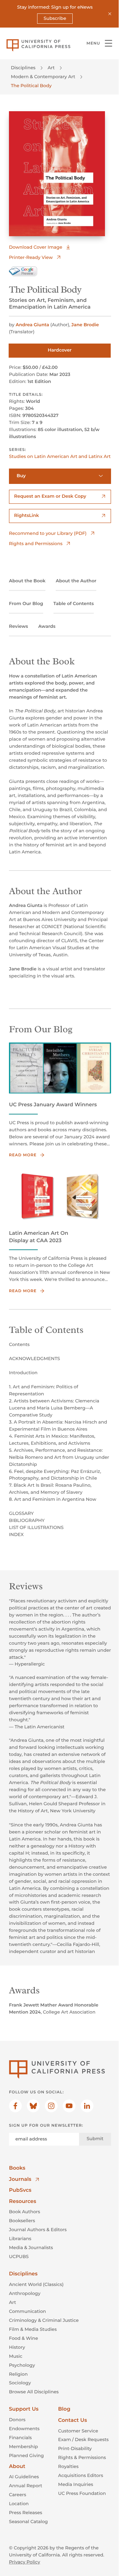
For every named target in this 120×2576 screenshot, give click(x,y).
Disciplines (23, 68)
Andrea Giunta (32, 325)
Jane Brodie (85, 325)
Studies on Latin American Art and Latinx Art (60, 456)
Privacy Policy (24, 2562)
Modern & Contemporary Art (43, 77)
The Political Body (31, 86)
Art (51, 68)
